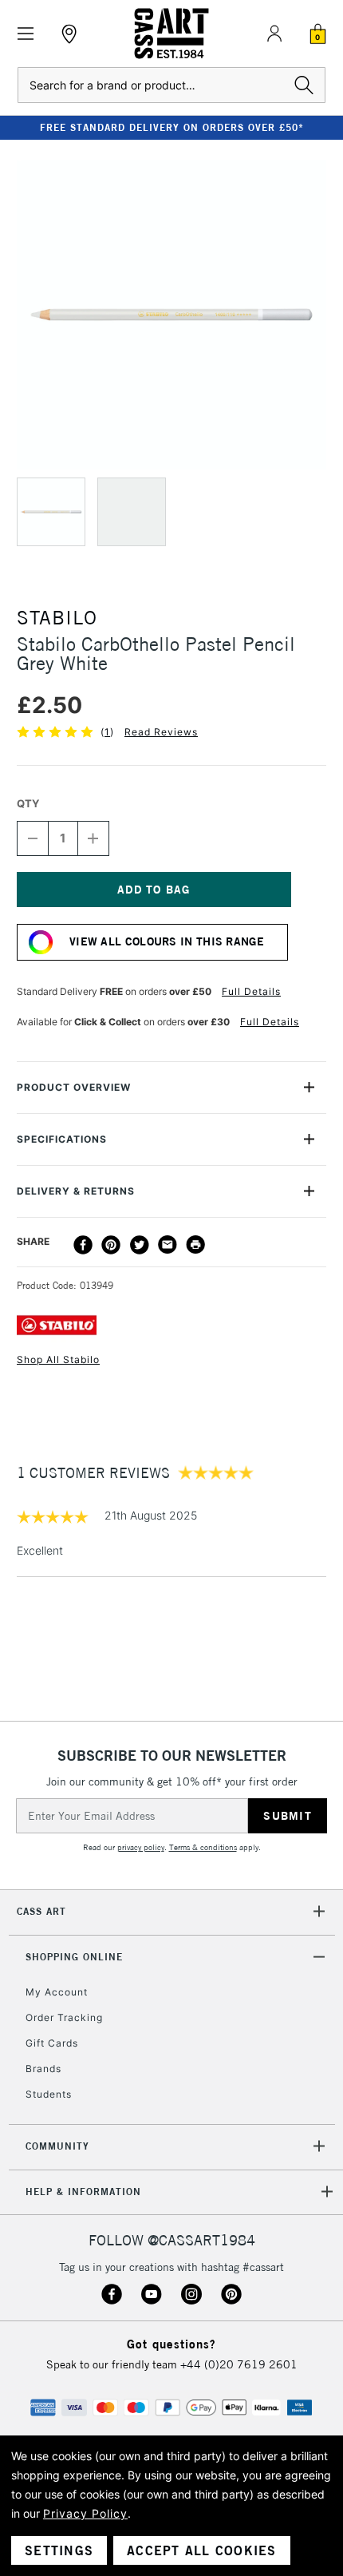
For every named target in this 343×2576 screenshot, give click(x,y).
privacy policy (141, 1847)
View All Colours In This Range (167, 941)
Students (49, 2094)
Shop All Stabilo (58, 1359)
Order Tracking (64, 2017)
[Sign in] (274, 34)
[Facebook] (83, 1245)
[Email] (168, 1245)
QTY (28, 803)
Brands (43, 2069)
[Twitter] (140, 1245)
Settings (59, 2550)
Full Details (251, 991)
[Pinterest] (111, 1245)
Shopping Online (74, 1957)
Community (57, 2146)
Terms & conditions (203, 1847)
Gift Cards (52, 2043)
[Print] (195, 1245)
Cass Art (41, 1911)
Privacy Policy (85, 2513)
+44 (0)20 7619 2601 (239, 2364)
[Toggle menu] (26, 34)
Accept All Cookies (202, 2550)
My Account (57, 1992)
